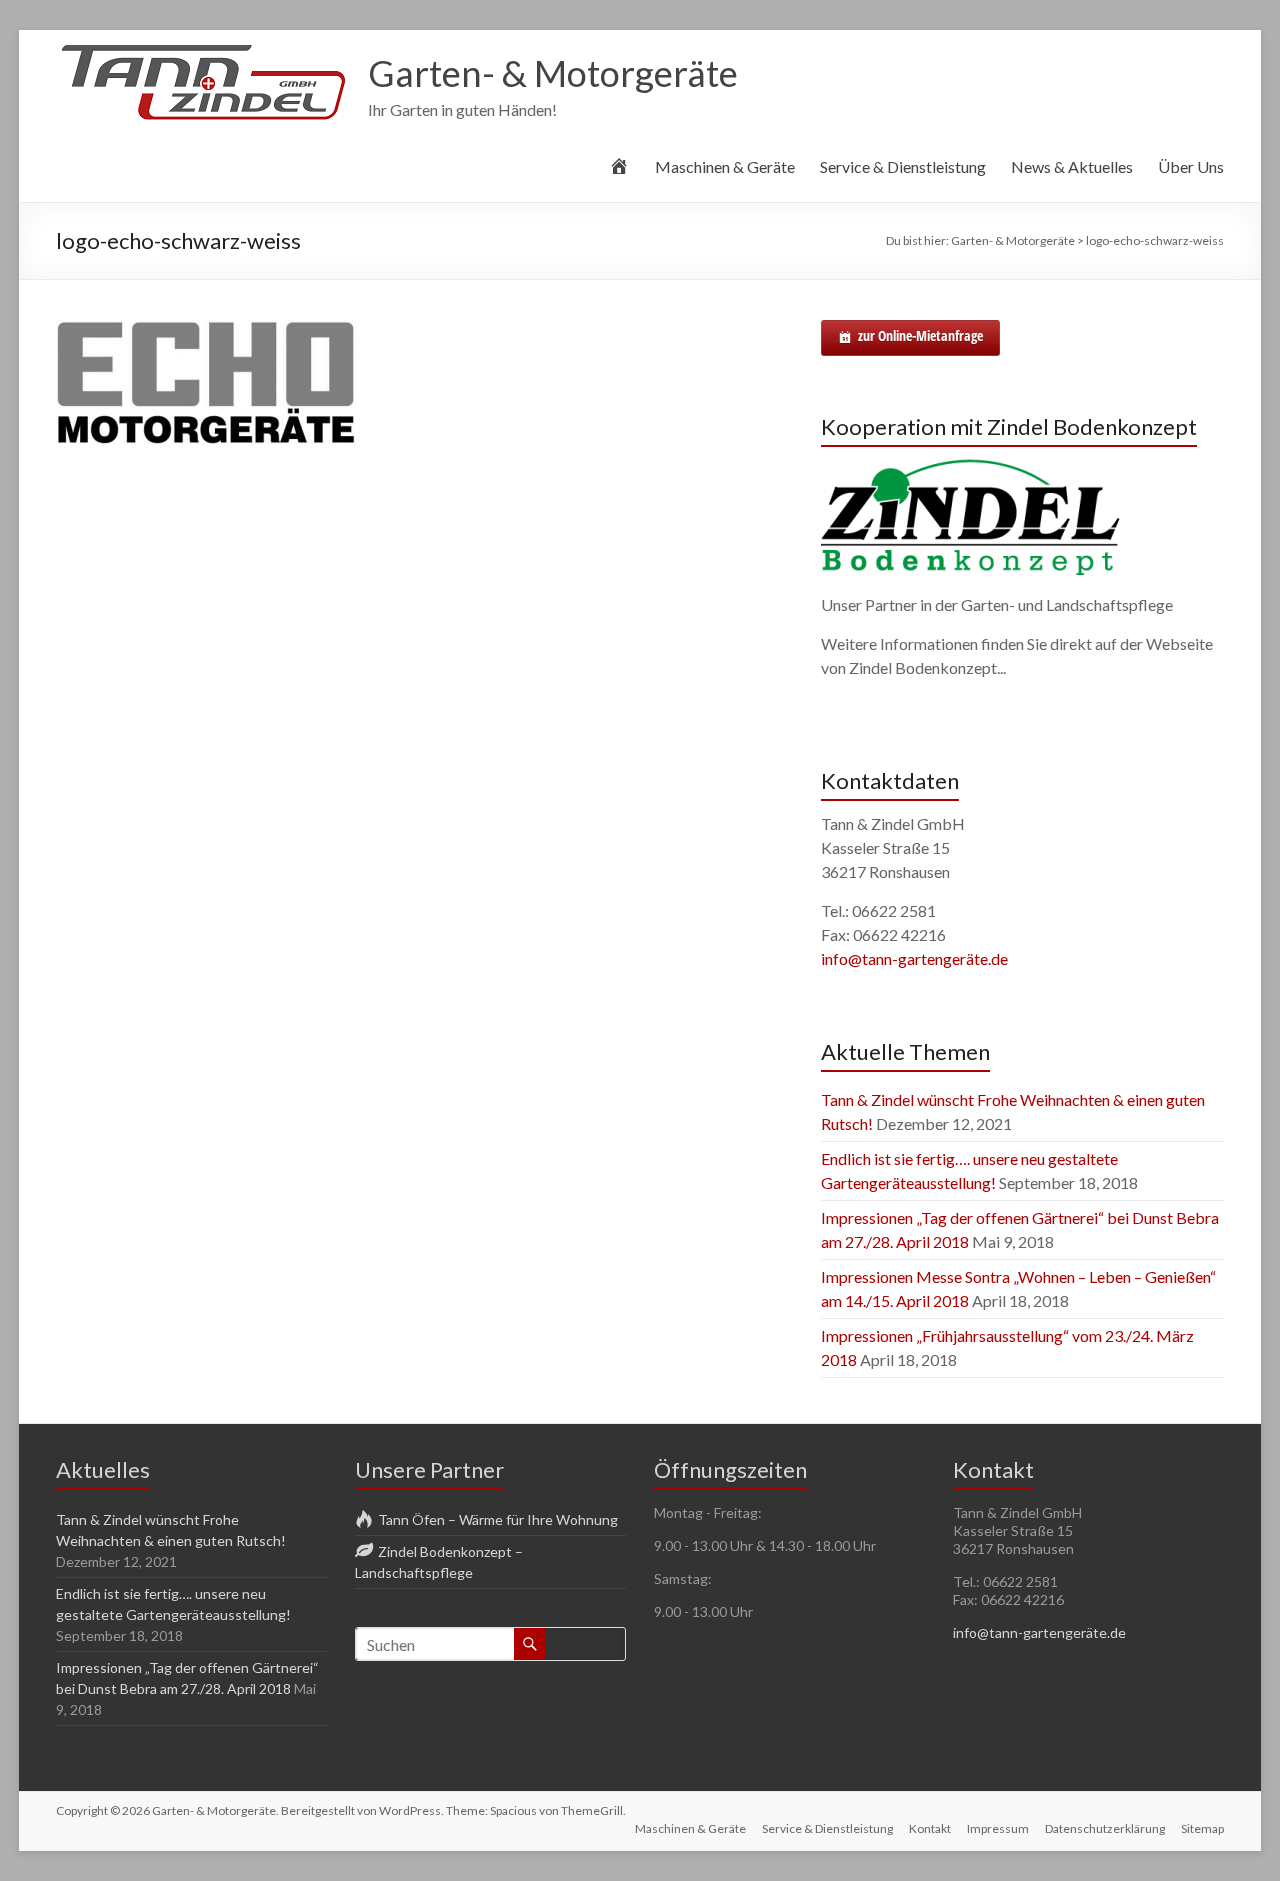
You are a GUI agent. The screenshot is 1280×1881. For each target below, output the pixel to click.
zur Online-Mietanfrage (920, 335)
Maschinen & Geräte (725, 166)
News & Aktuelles (1072, 166)
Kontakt (930, 1828)
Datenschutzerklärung (1105, 1828)
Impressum (998, 1828)
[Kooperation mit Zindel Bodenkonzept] (971, 467)
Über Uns (1191, 166)
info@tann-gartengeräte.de (914, 958)
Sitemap (1202, 1828)
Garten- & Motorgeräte (553, 73)
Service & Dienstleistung (903, 166)
